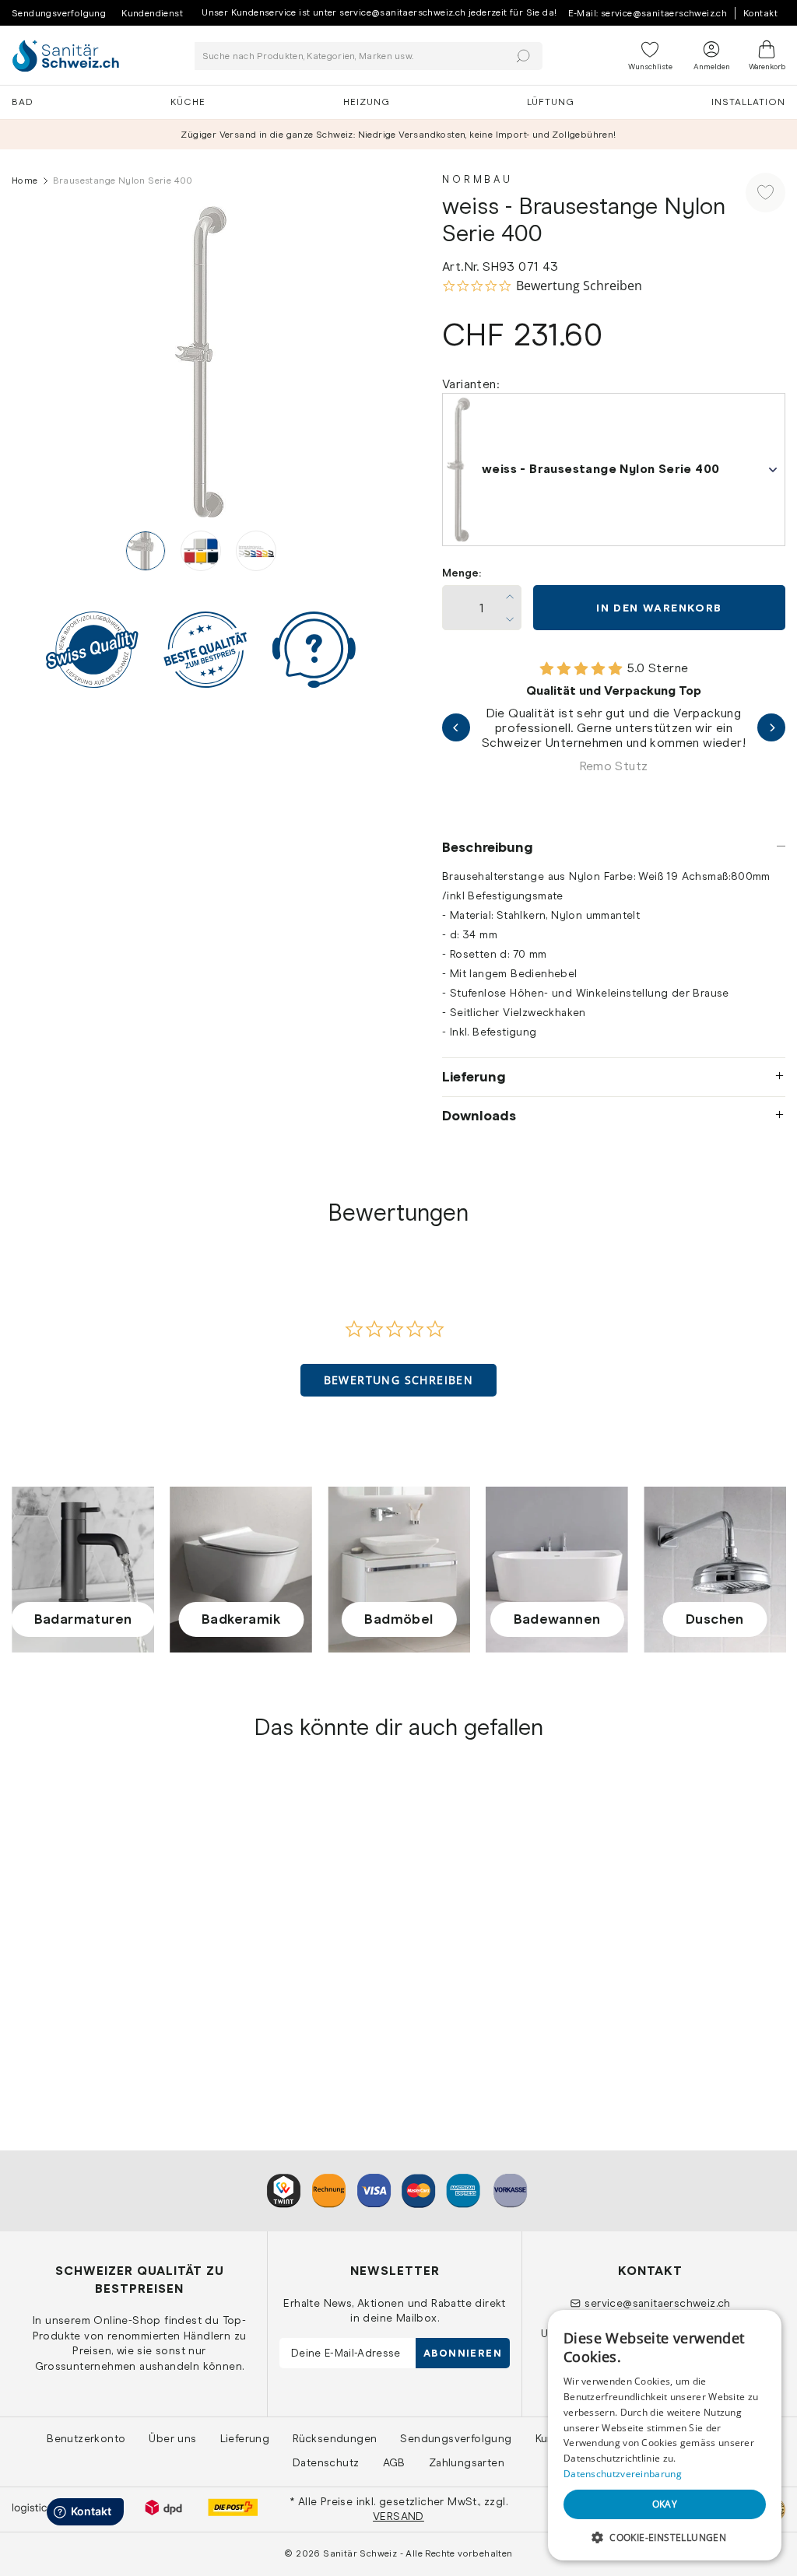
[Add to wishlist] (765, 193)
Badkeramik (241, 1619)
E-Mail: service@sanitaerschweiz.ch (648, 13)
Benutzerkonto (86, 2438)
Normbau (477, 179)
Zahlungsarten (467, 2462)
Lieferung (474, 1077)
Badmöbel (398, 1619)
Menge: (462, 573)
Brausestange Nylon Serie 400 (101, 1984)
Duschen (715, 1619)
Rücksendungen (335, 2438)
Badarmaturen (83, 1619)
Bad (23, 102)
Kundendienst (152, 13)
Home (25, 180)
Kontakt (760, 13)
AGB (394, 2462)
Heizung (367, 102)
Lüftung (551, 102)
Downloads (479, 1116)
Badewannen (557, 1619)
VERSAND (398, 2516)
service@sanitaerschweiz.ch (657, 2303)
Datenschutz (326, 2462)
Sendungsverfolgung (59, 13)
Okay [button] (665, 2504)
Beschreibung (488, 847)
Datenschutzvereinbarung (623, 2474)
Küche (188, 102)
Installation (748, 102)
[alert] (665, 2435)
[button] (399, 1380)
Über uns (172, 2438)
